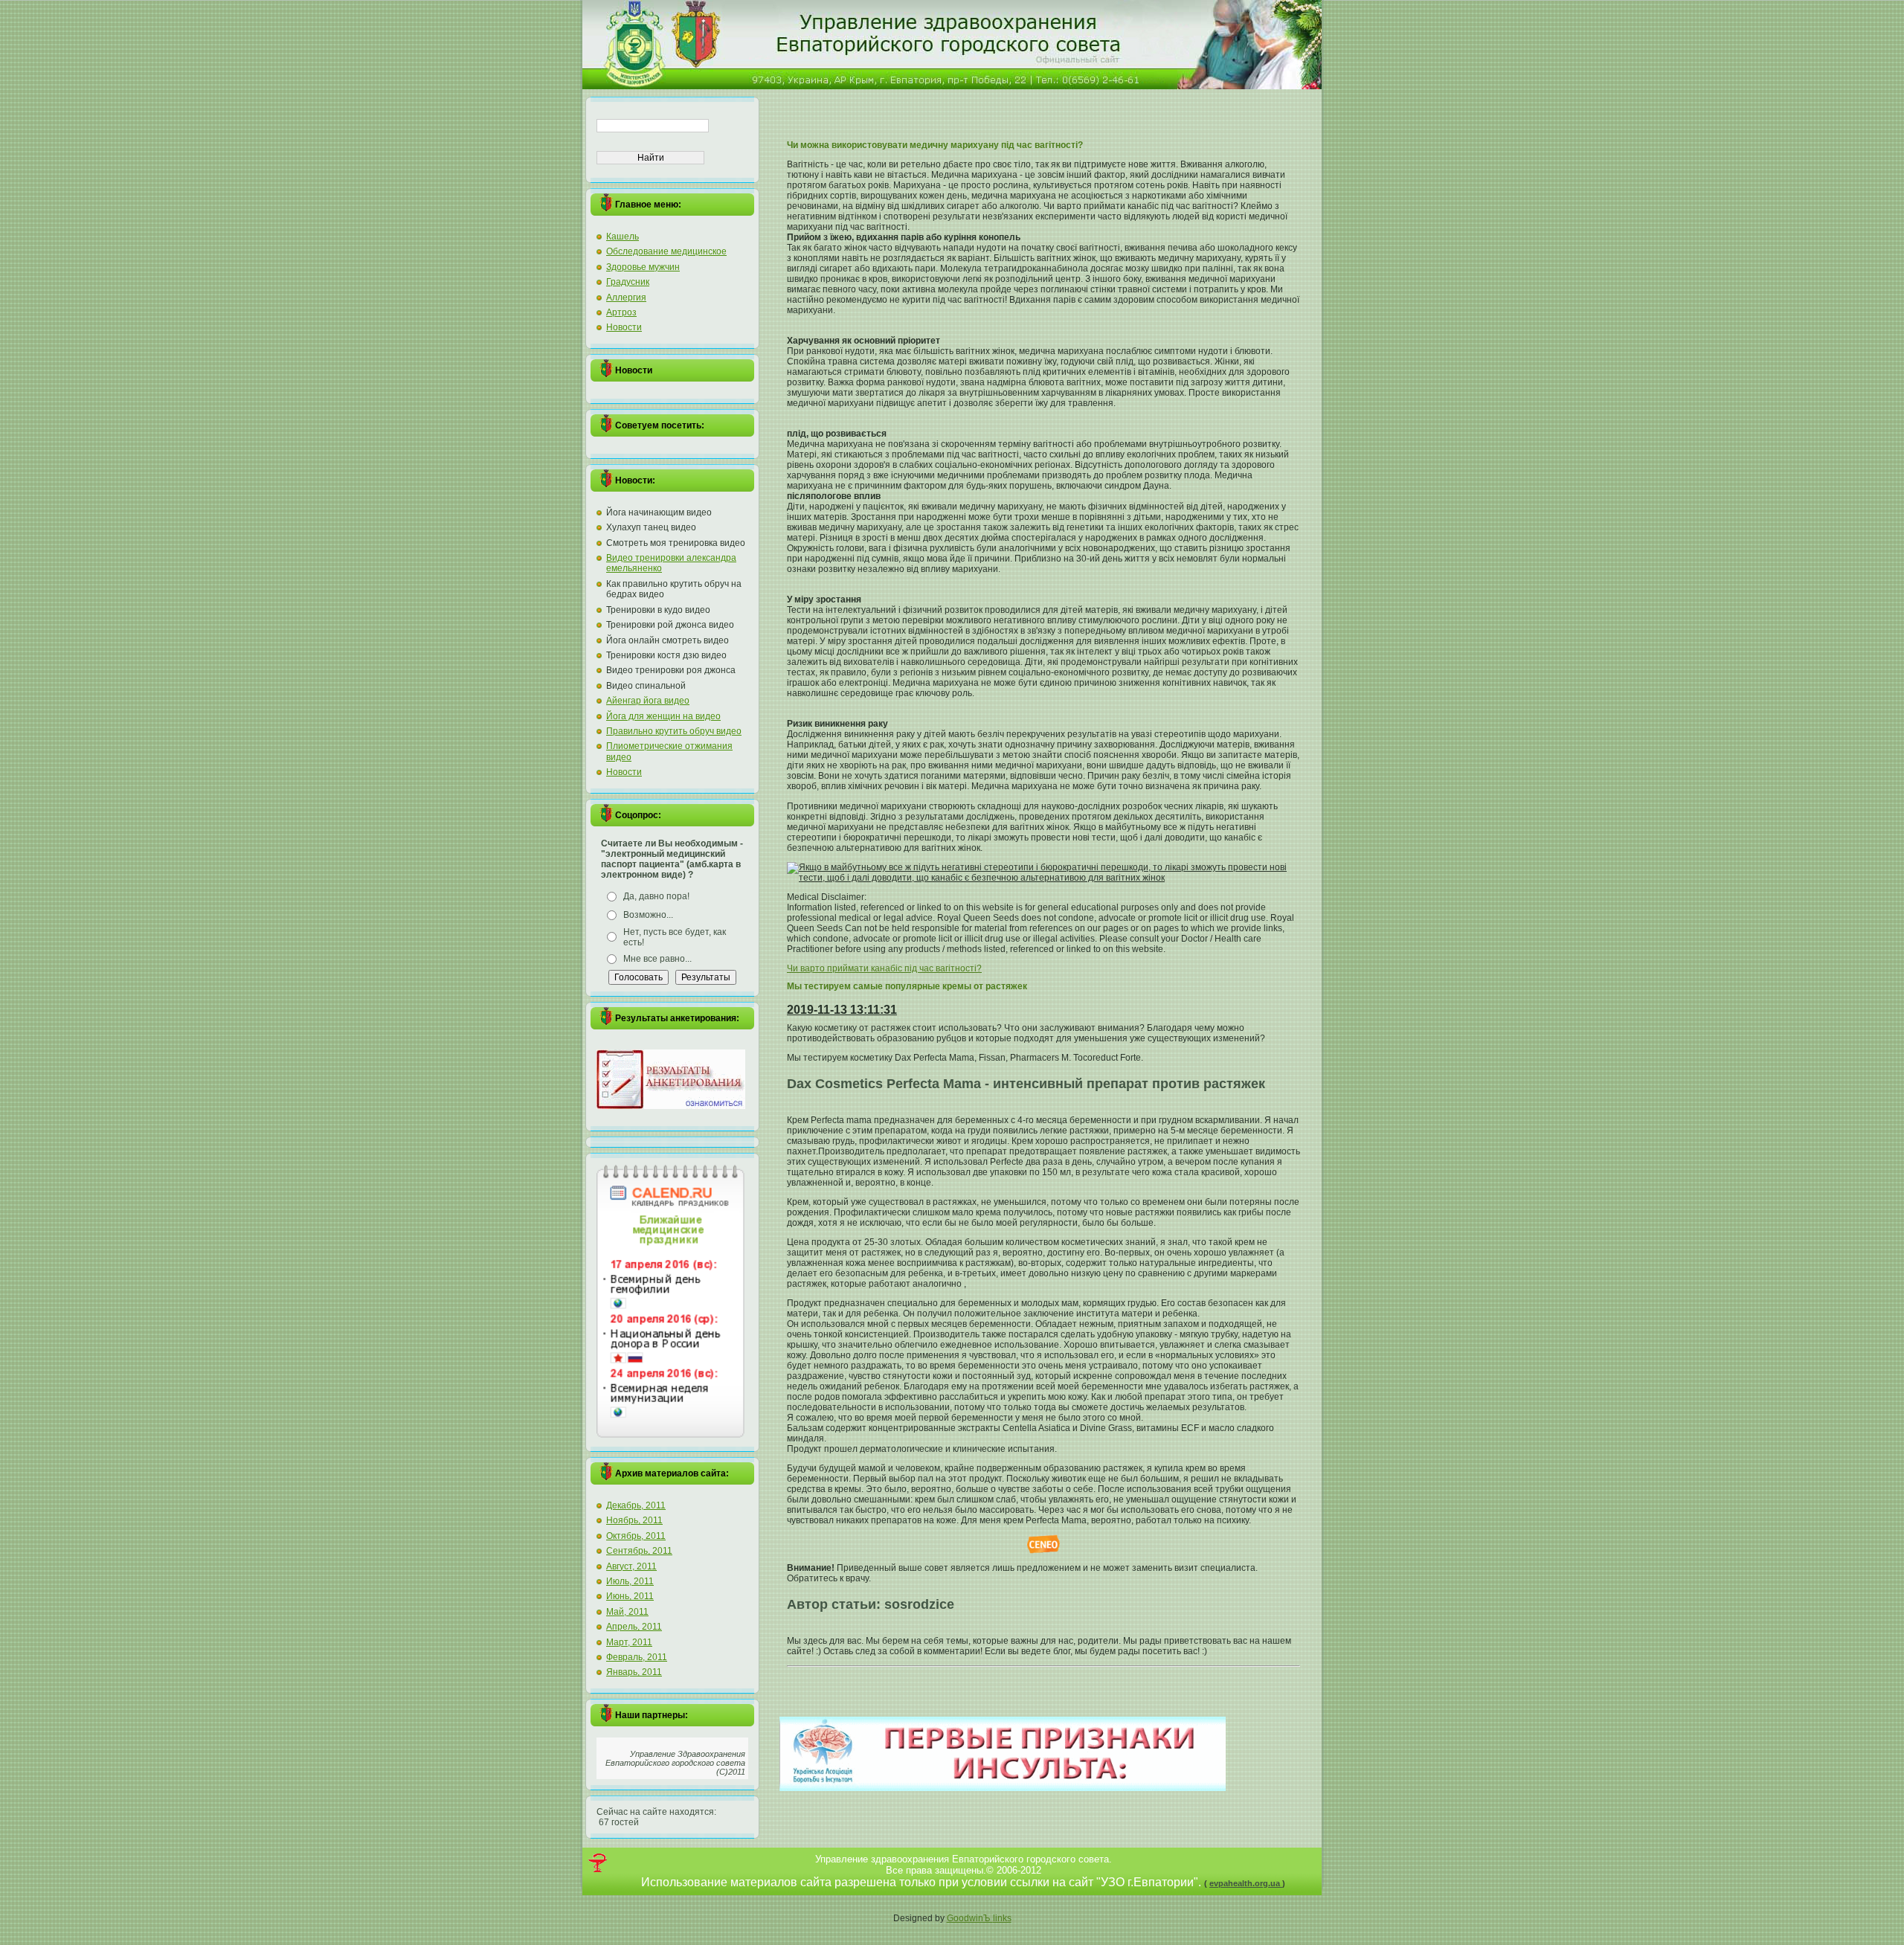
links (1002, 1918)
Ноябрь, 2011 (634, 1520)
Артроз (621, 312)
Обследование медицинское (666, 251)
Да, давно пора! (656, 896)
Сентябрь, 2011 (639, 1551)
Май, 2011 (627, 1612)
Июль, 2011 (630, 1581)
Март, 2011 (629, 1642)
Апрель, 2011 (634, 1627)
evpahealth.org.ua (1246, 1883)
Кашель (623, 237)
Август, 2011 (631, 1566)
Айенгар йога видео (648, 701)
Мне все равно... (657, 959)
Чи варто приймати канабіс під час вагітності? (884, 968)
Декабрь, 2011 (636, 1505)
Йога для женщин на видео (663, 716)
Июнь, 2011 (630, 1596)
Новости (624, 327)
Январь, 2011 (634, 1672)
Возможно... (648, 915)
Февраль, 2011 (637, 1657)
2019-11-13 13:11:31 (842, 1010)
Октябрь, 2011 (636, 1536)
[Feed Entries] (598, 1863)
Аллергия (626, 298)
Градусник (628, 282)
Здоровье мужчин (643, 267)
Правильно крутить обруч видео (674, 731)
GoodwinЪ (970, 1918)
